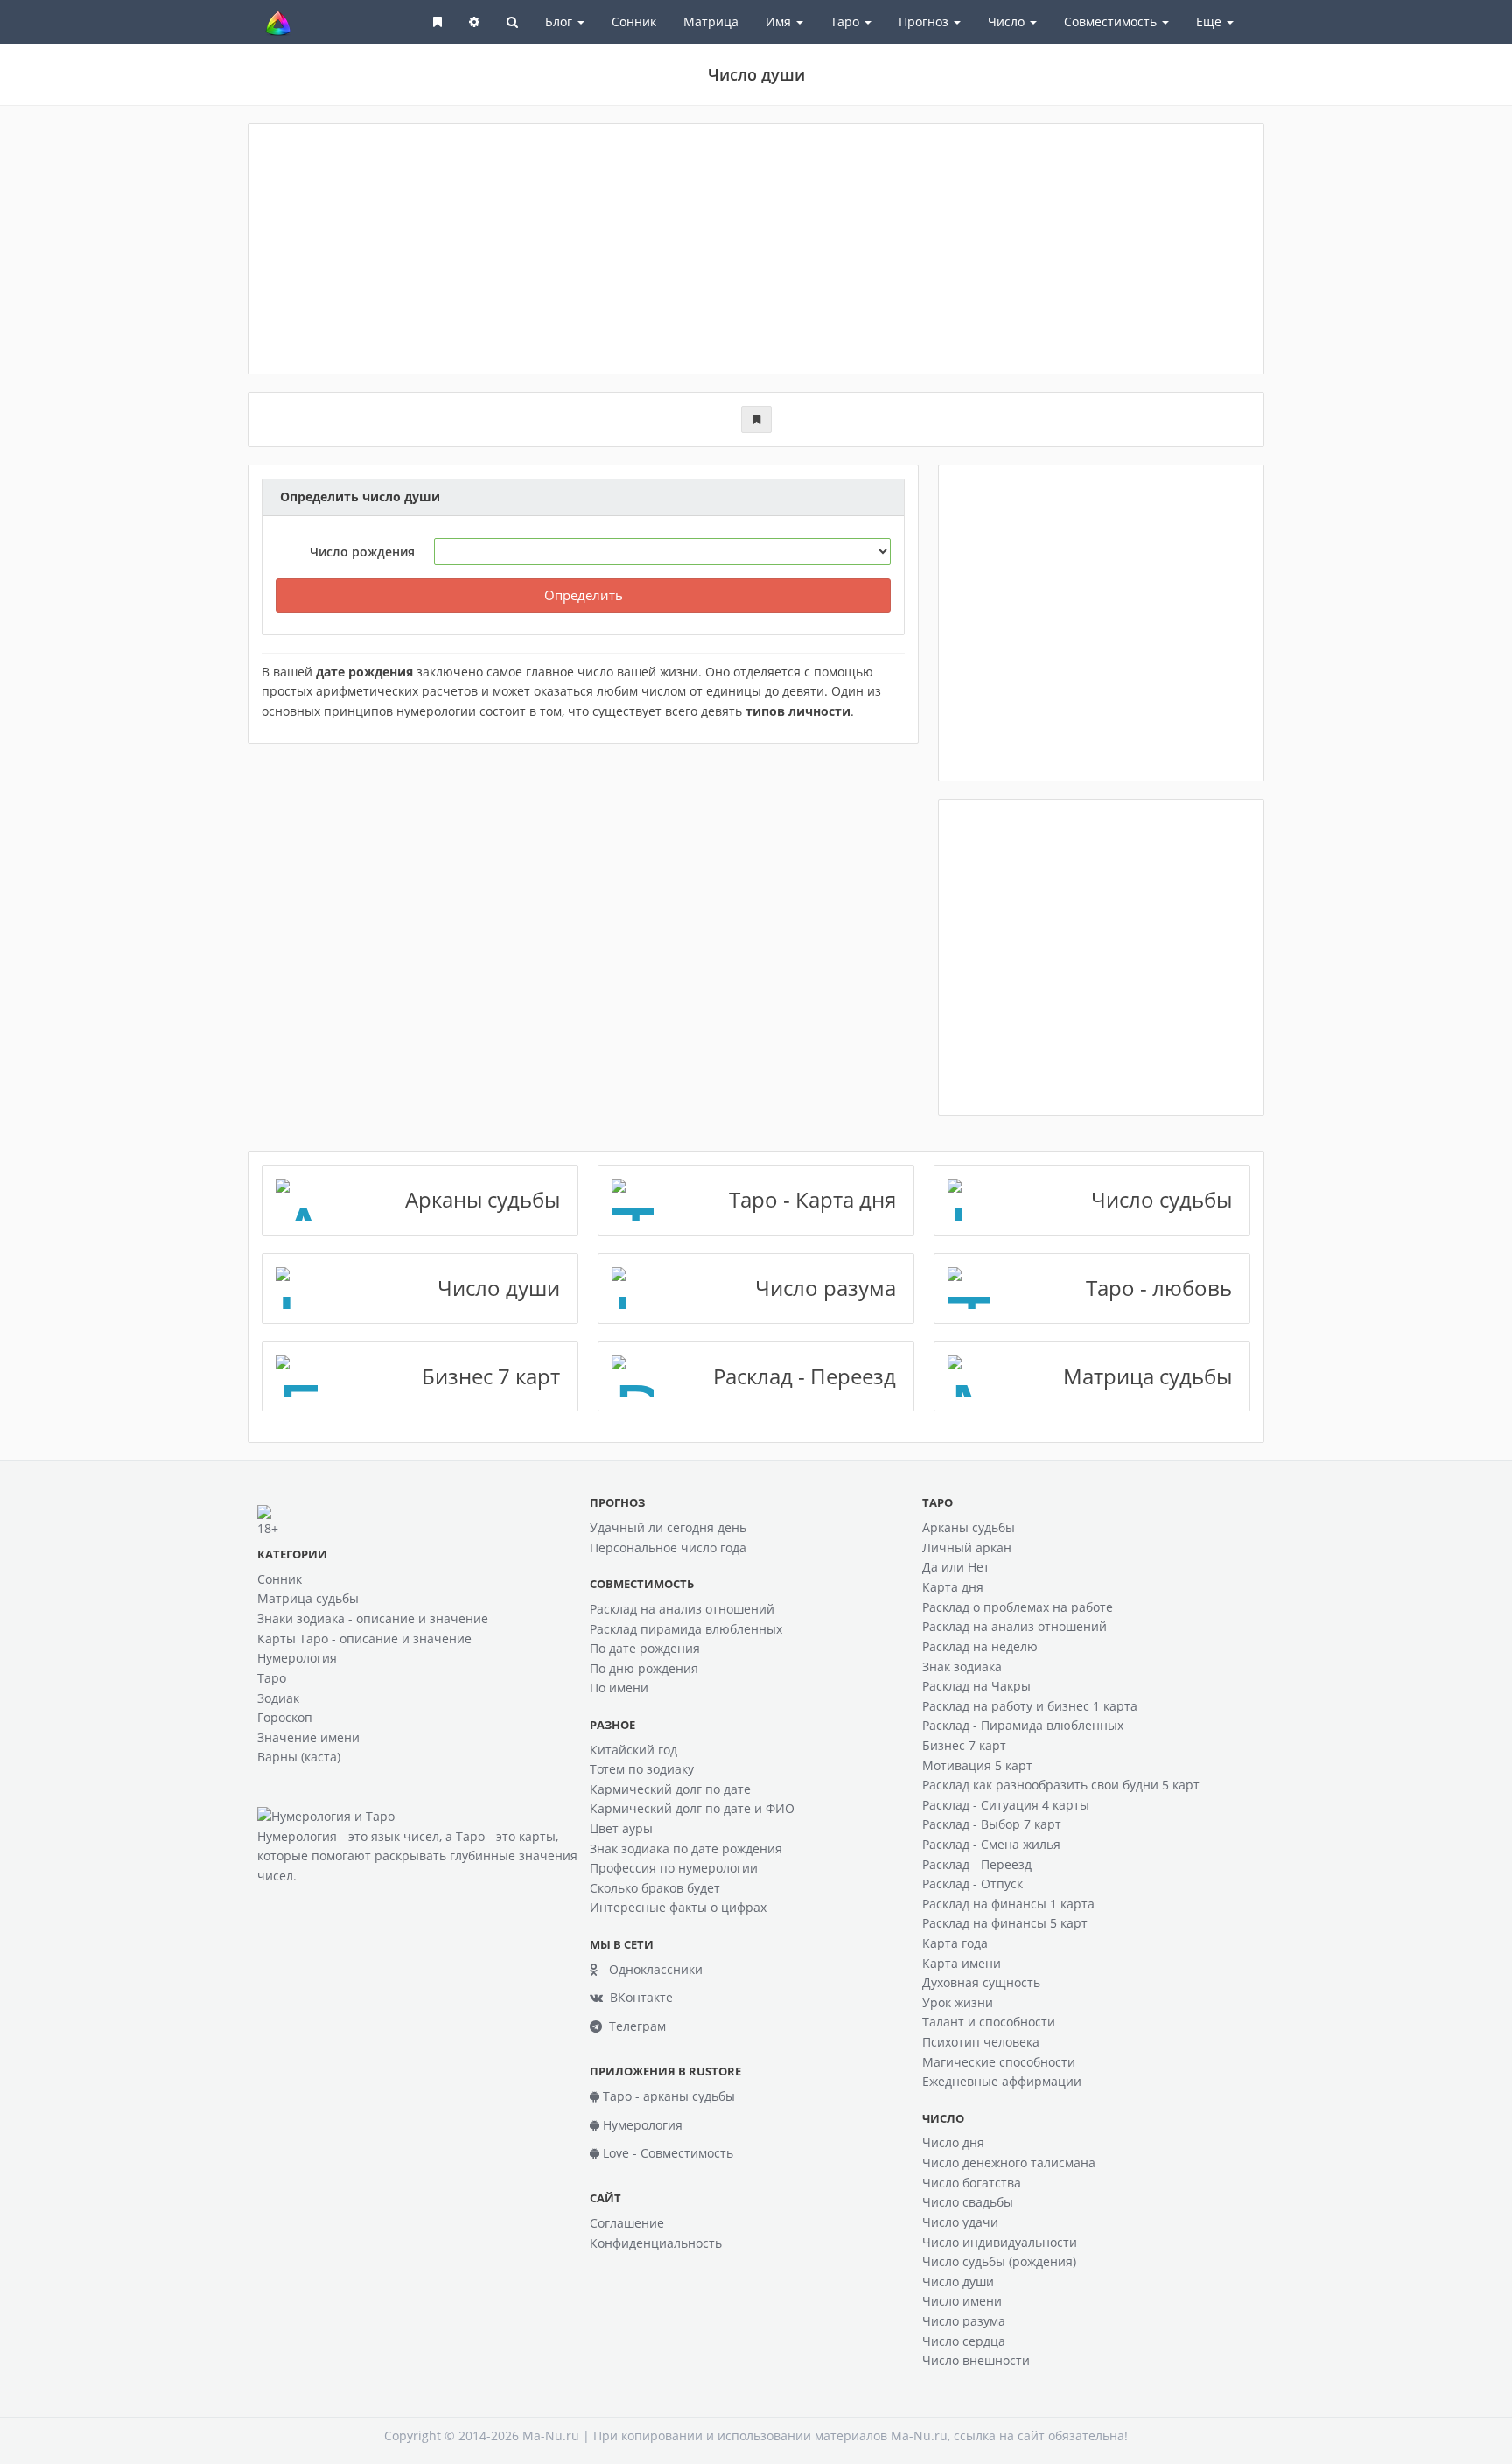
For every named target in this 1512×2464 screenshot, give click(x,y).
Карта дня (953, 1587)
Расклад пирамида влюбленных (686, 1629)
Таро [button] (847, 21)
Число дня (953, 2142)
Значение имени (308, 1737)
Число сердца (964, 2341)
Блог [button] (560, 21)
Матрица (711, 21)
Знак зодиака (962, 1666)
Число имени (962, 2301)
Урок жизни (958, 2002)
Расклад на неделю (980, 1646)
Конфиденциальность (656, 2243)
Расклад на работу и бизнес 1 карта (1030, 1706)
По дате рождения (645, 1648)
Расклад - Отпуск (973, 1883)
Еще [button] (1211, 21)
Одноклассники (651, 1969)
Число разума (964, 2321)
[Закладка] (756, 420)
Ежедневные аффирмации (1002, 2081)
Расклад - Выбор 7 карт (992, 1824)
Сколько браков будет (655, 1888)
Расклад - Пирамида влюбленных (1023, 1725)
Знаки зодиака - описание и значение (373, 1618)
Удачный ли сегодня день (668, 1527)
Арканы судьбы (969, 1527)
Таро (272, 1678)
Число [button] (1008, 21)
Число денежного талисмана (1009, 2163)
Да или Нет (956, 1567)
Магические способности (999, 2062)
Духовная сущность (981, 1982)
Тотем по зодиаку (642, 1769)
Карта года (955, 1943)
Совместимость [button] (1112, 21)
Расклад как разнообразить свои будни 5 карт (1061, 1785)
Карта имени (962, 1963)
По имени (619, 1687)
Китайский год (633, 1750)
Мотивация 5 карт (977, 1765)
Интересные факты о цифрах (678, 1907)
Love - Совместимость (666, 2153)
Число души (958, 2282)
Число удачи (960, 2222)
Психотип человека (981, 2042)
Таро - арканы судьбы (667, 2096)
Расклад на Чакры (976, 1686)
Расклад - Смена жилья (991, 1844)
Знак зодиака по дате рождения (686, 1848)
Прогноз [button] (925, 21)
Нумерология (297, 1658)
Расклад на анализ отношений (682, 1609)
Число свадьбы (968, 2202)
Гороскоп (285, 1717)
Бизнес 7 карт (964, 1745)
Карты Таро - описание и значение (364, 1638)
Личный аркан (967, 1547)
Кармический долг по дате (670, 1789)
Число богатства (972, 2183)
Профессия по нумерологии (674, 1868)
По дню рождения (644, 1668)
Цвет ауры (621, 1828)
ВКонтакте (638, 1997)
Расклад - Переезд (977, 1864)
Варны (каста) (299, 1757)
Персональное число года (668, 1547)
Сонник (634, 21)
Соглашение (627, 2223)
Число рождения (362, 552)
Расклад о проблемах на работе (1018, 1607)
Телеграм (634, 2026)
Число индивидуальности (1000, 2242)
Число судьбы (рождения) (999, 2261)
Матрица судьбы (308, 1598)
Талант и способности (989, 2022)
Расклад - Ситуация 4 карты (1006, 1805)
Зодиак (278, 1698)
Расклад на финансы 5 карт (1005, 1923)
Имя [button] (780, 21)
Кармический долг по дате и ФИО (692, 1808)
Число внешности (976, 2360)
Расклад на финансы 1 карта (1008, 1904)
